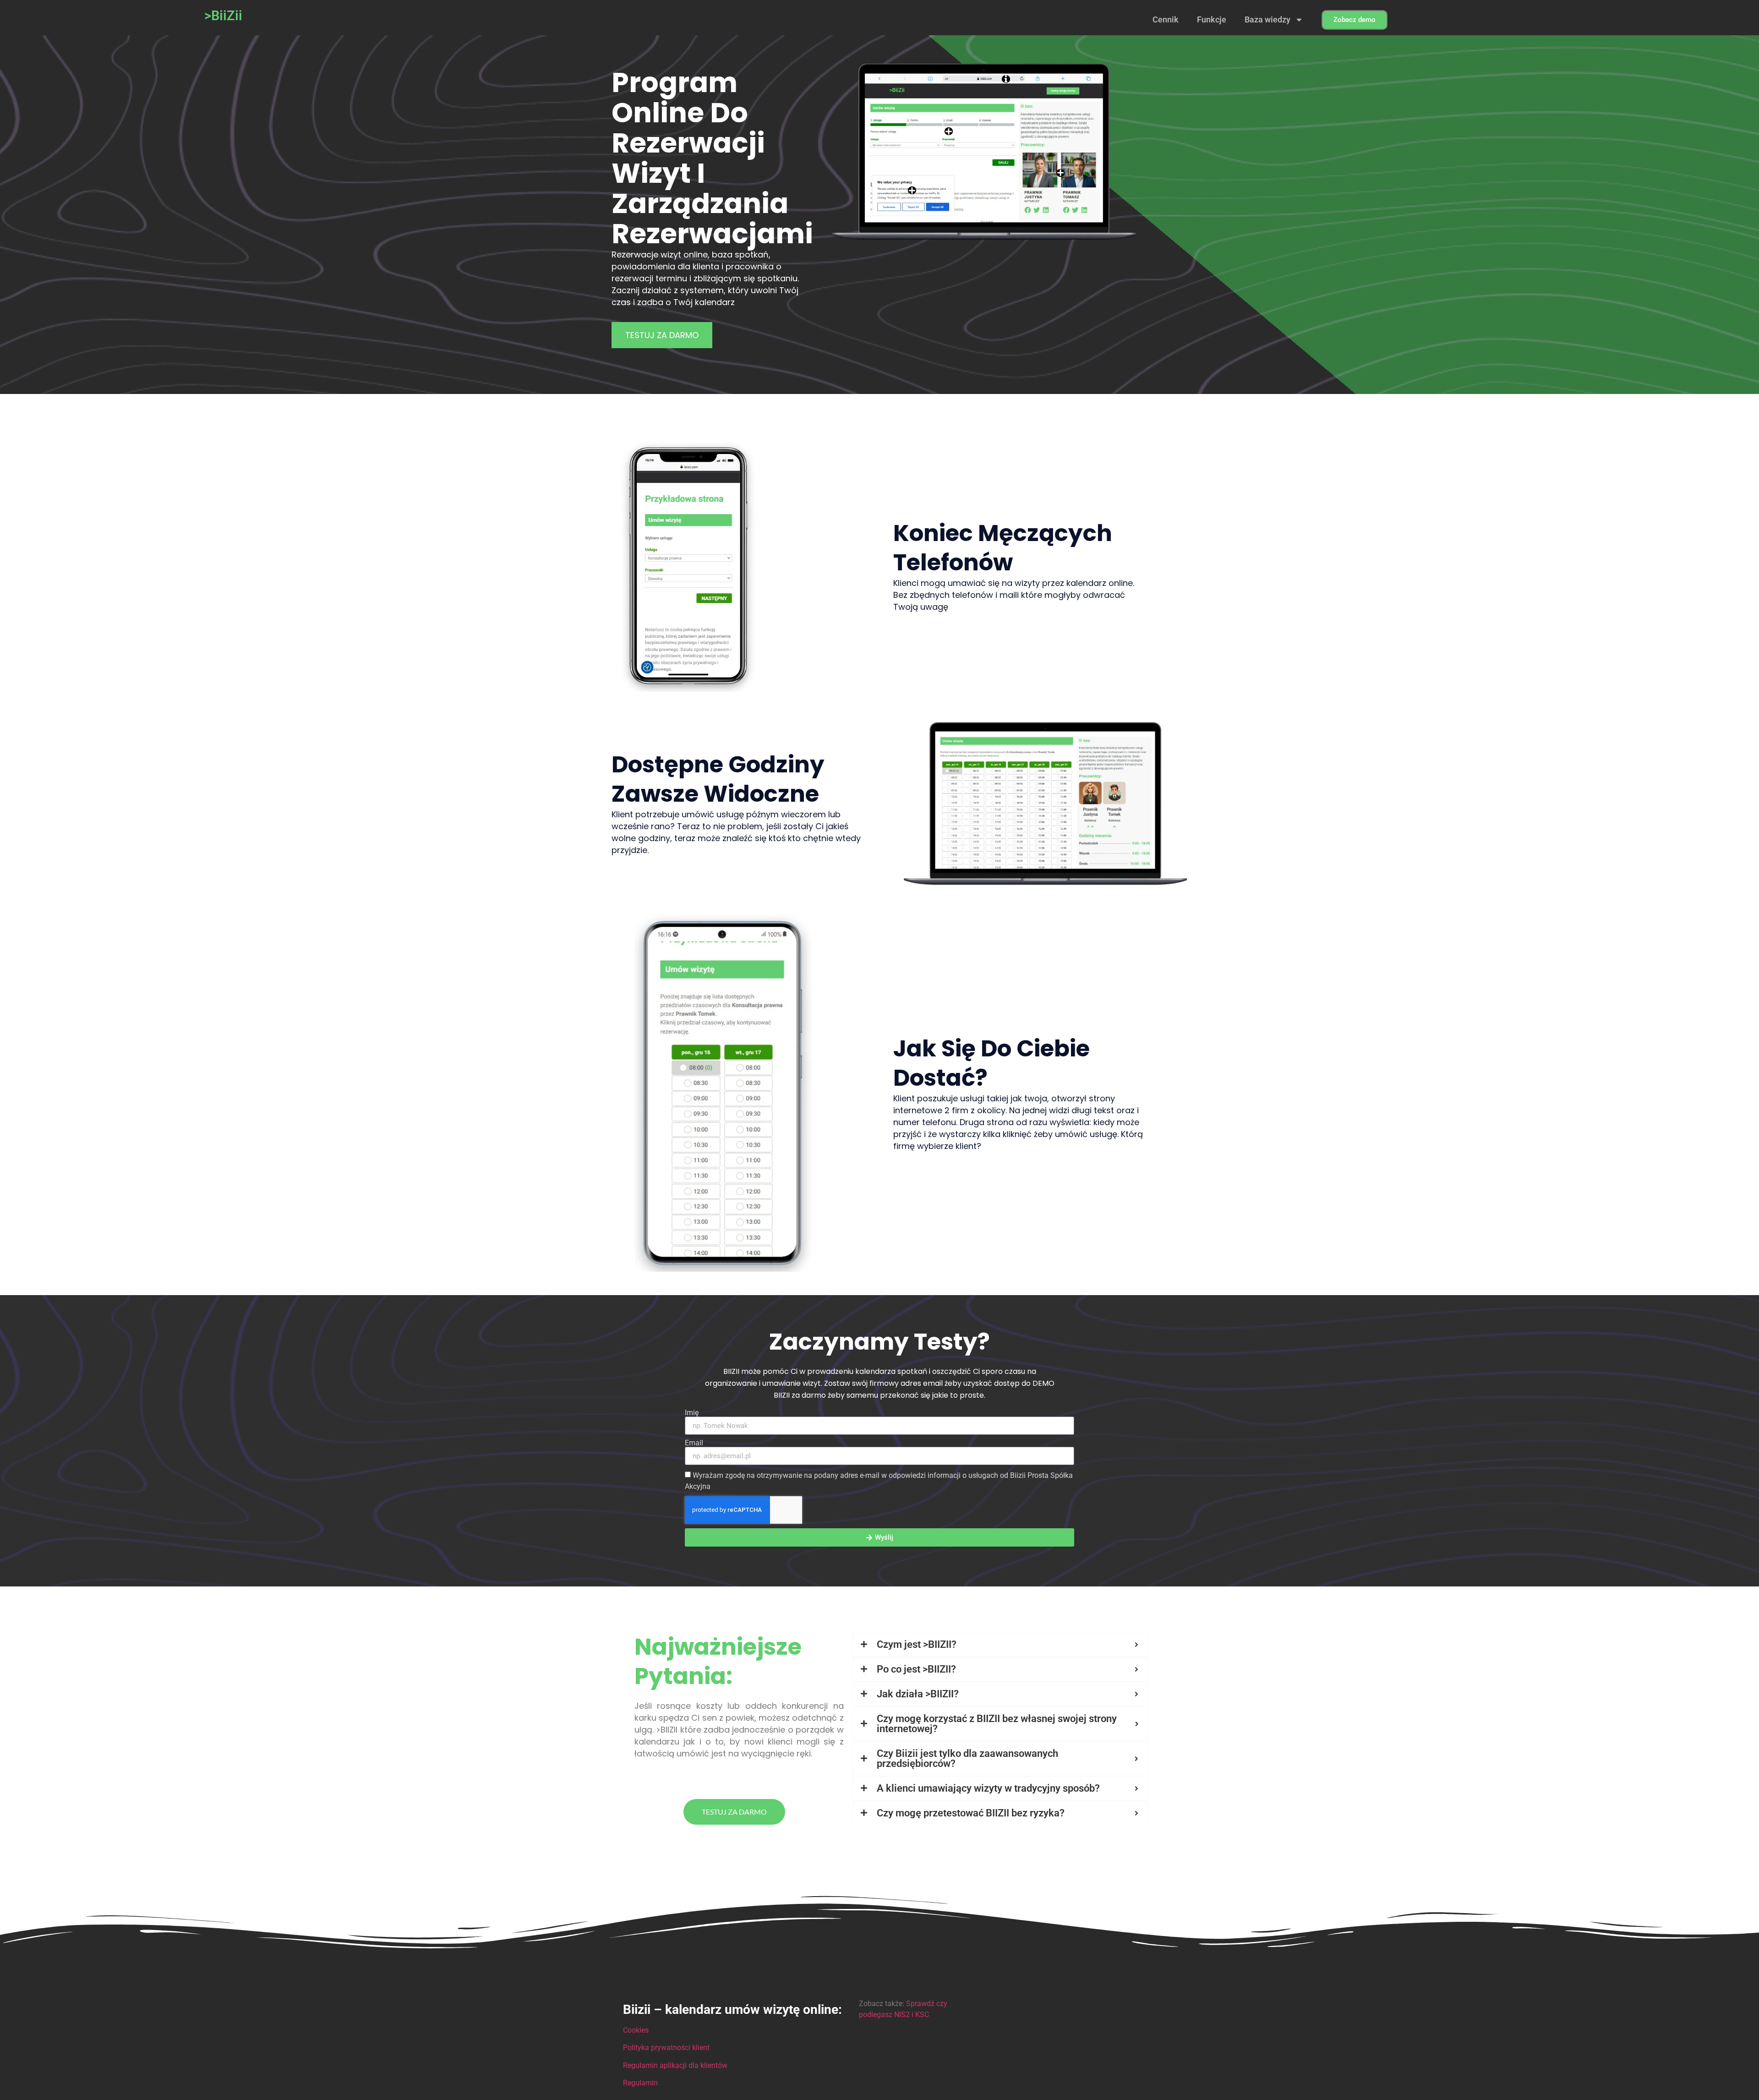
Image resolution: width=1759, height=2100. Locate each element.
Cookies (636, 2030)
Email (694, 1443)
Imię (692, 1413)
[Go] (912, 191)
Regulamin (640, 2083)
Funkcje (1212, 19)
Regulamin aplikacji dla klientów (675, 2065)
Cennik (1166, 19)
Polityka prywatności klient (666, 2048)
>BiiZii (223, 16)
